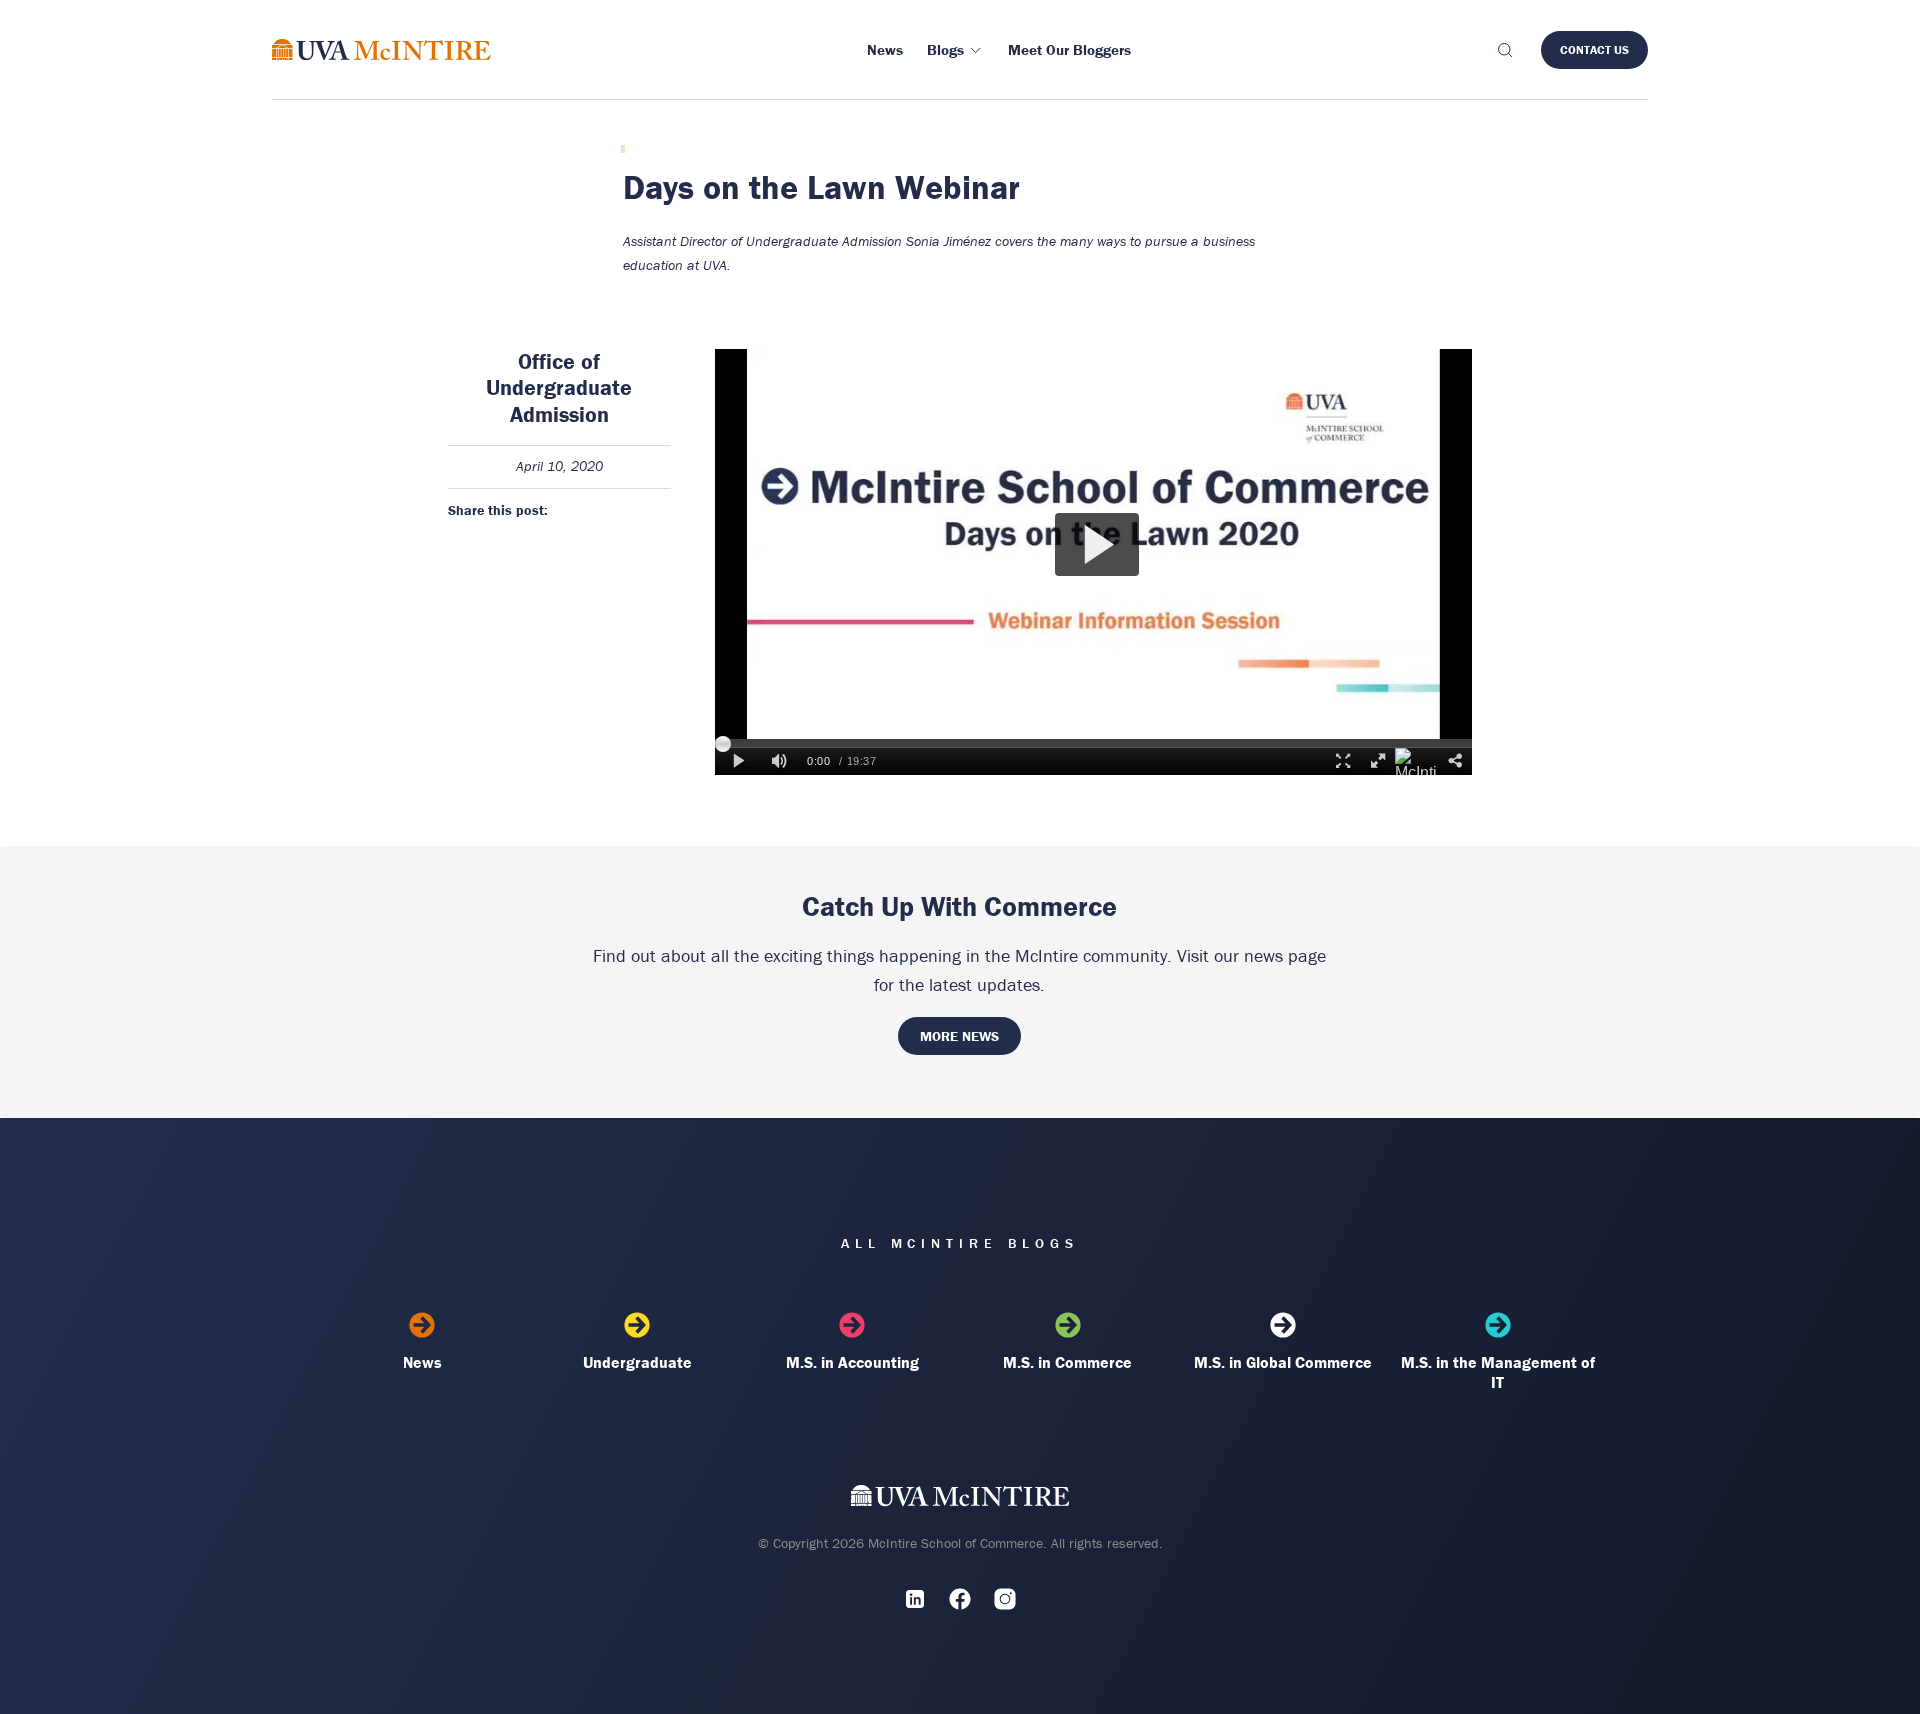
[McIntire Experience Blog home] (381, 49)
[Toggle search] (1504, 50)
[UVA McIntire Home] (960, 1500)
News (422, 1362)
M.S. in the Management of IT (1498, 1372)
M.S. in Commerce (1067, 1362)
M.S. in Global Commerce (1283, 1362)
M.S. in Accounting (852, 1362)
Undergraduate (637, 1362)
